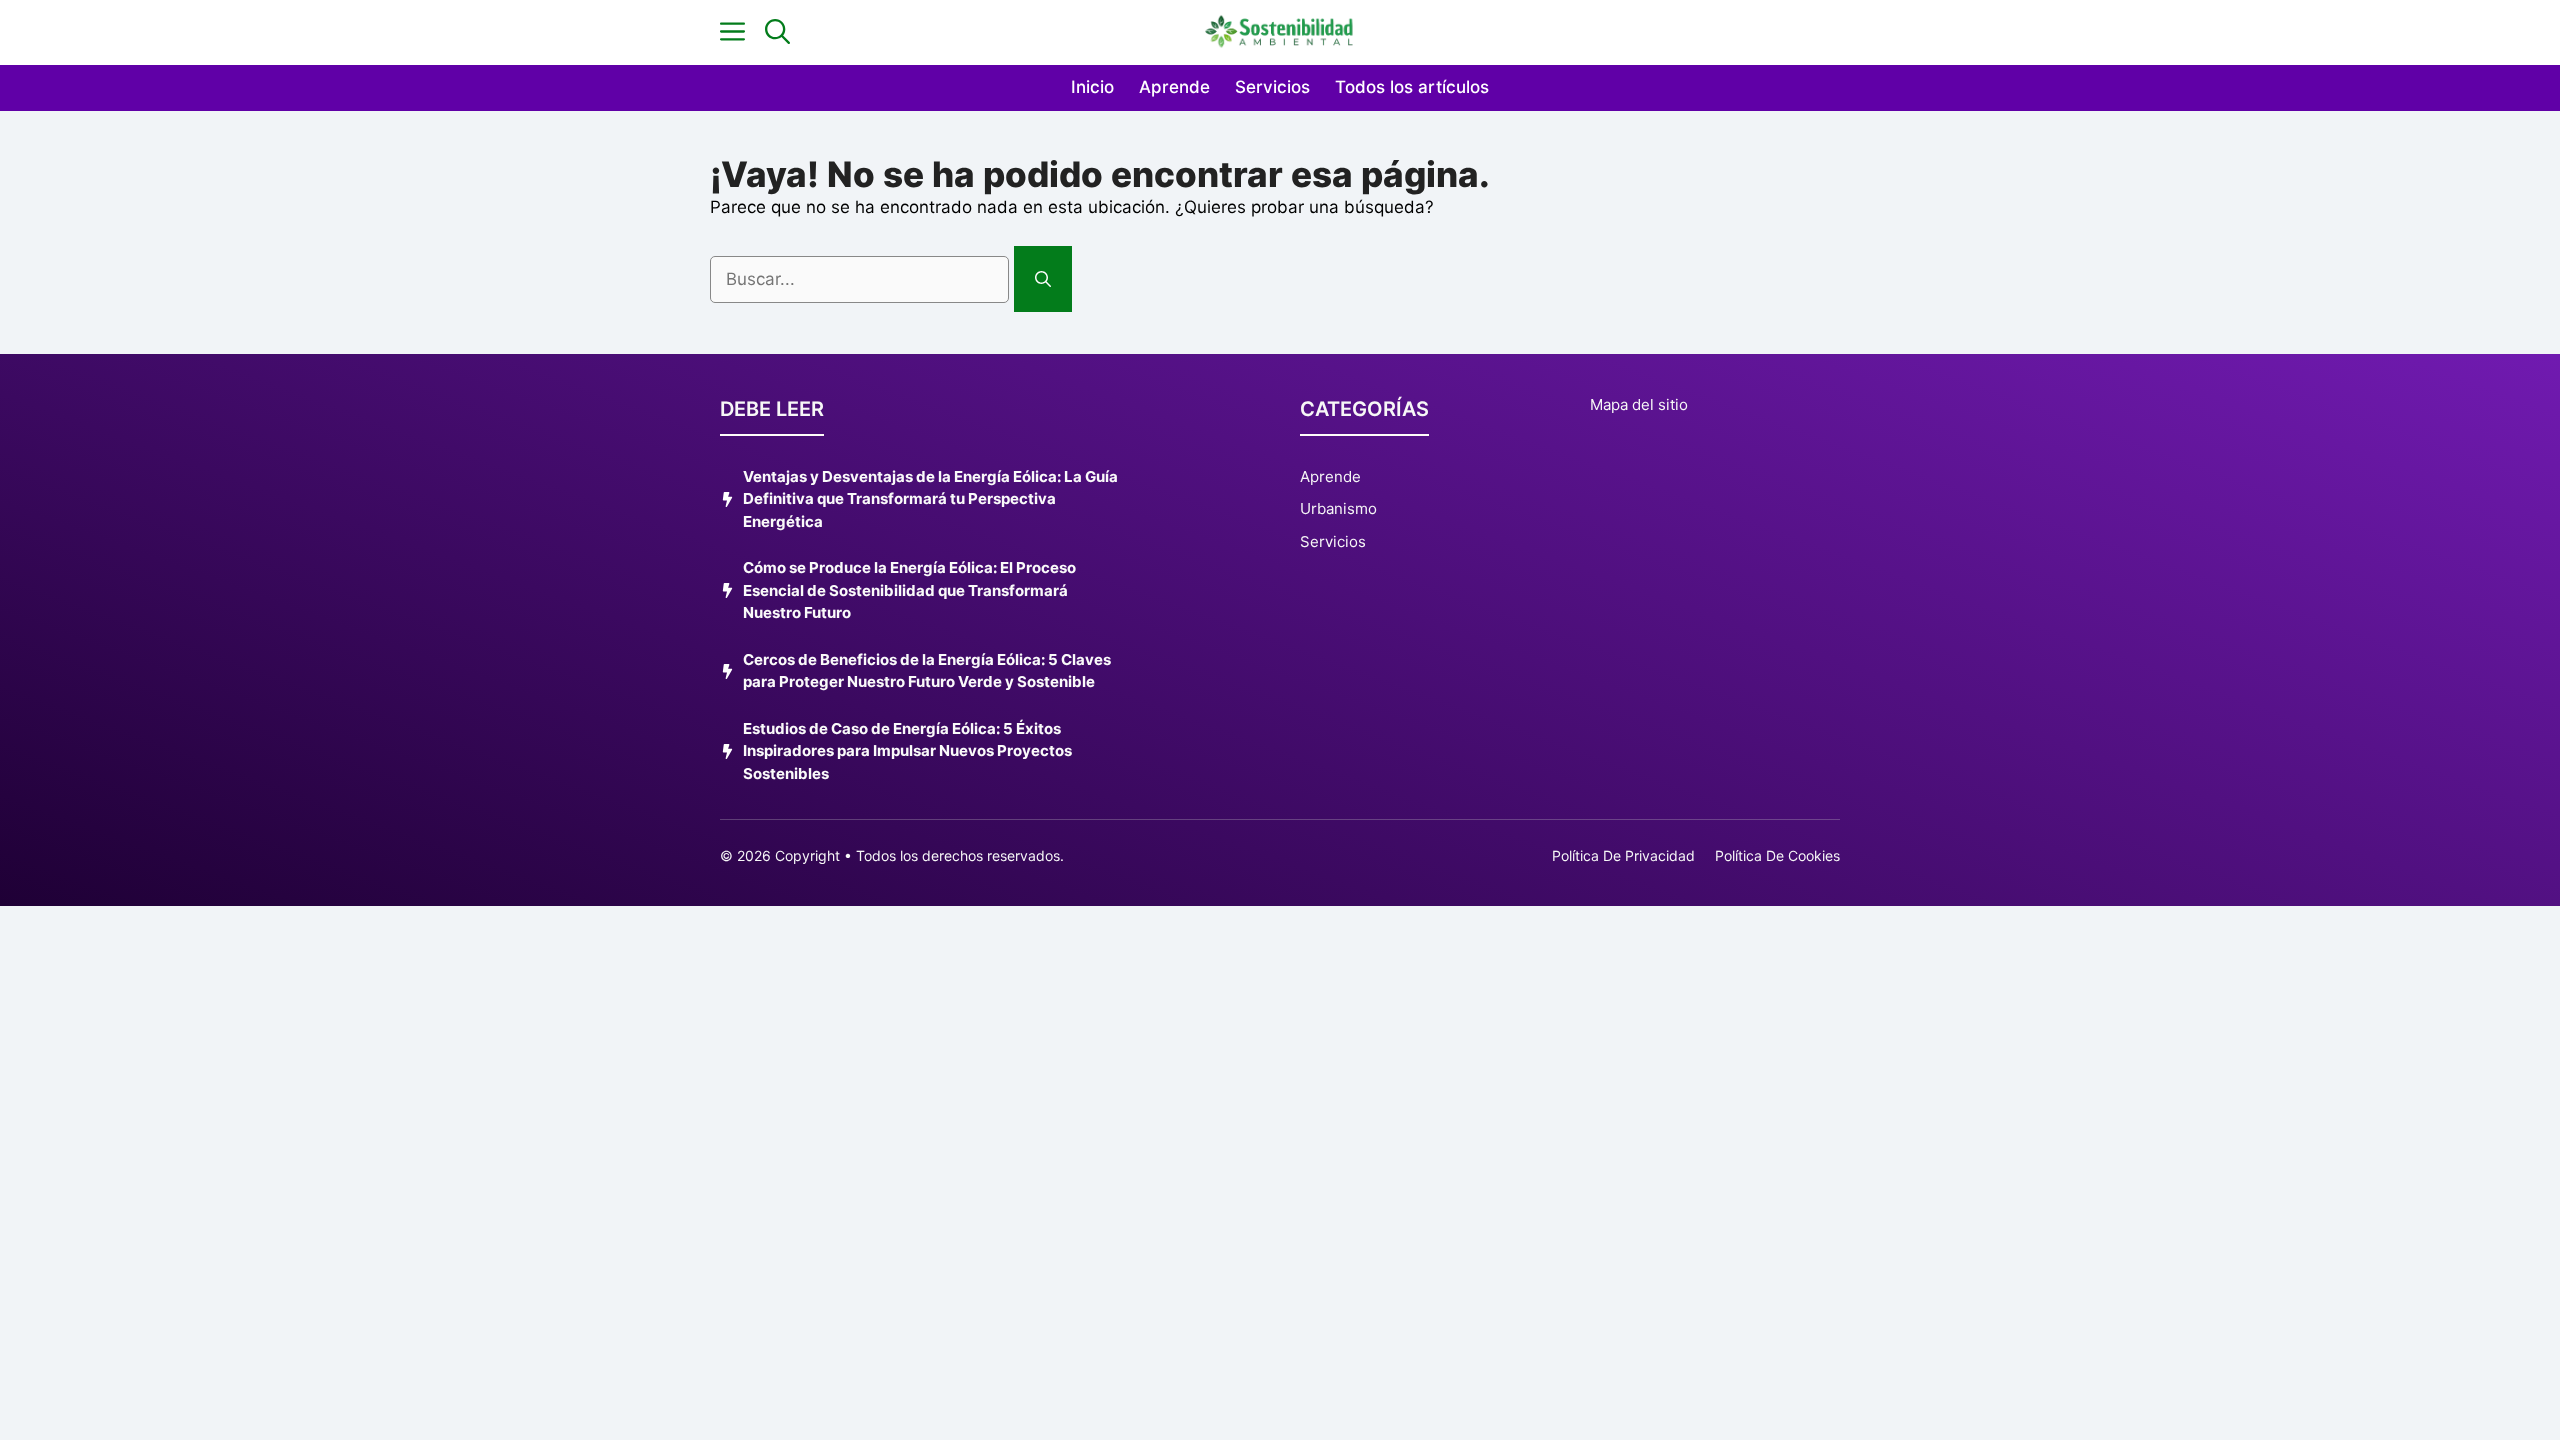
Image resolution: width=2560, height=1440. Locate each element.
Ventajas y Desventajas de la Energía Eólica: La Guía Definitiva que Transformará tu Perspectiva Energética (930, 499)
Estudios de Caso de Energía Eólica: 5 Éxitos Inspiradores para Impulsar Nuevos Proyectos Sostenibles (907, 751)
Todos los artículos (1412, 87)
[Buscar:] (862, 279)
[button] (777, 32)
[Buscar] (1043, 279)
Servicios (1272, 87)
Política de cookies (1777, 855)
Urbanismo (1338, 508)
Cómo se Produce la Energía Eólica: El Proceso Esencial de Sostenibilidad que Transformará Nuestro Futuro (909, 590)
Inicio (1092, 87)
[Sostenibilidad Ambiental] (1280, 32)
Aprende (1174, 87)
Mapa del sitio (1639, 404)
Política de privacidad (1623, 855)
